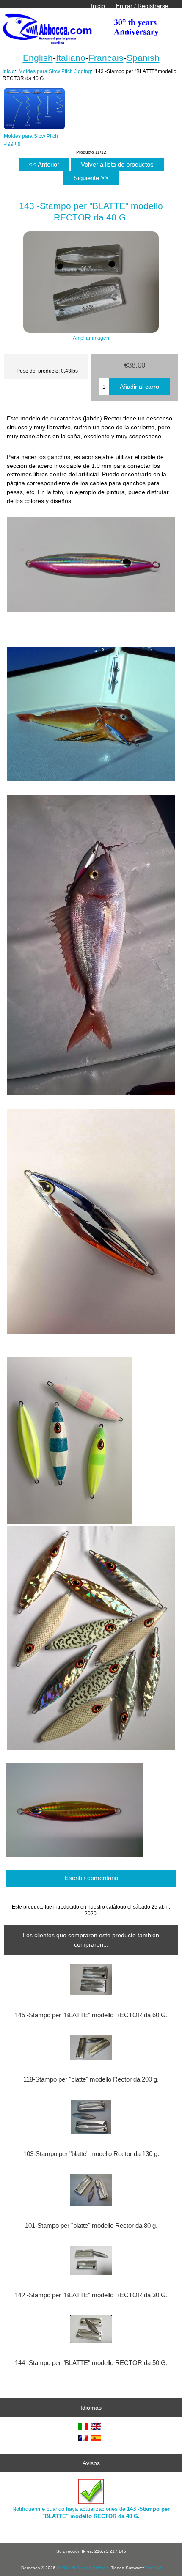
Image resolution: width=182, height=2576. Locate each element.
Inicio (98, 6)
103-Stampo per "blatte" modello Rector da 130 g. (91, 2154)
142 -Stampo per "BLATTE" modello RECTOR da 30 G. (91, 2295)
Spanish (143, 58)
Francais (106, 58)
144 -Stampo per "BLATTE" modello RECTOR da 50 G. (91, 2363)
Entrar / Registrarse (142, 6)
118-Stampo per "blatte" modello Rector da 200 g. (91, 2079)
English (38, 58)
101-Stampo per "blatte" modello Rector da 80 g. (91, 2226)
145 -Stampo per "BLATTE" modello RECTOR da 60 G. (91, 2015)
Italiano (71, 58)
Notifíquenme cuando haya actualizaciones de (91, 2512)
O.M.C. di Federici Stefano (83, 2568)
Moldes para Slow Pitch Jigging (55, 71)
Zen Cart (153, 2568)
